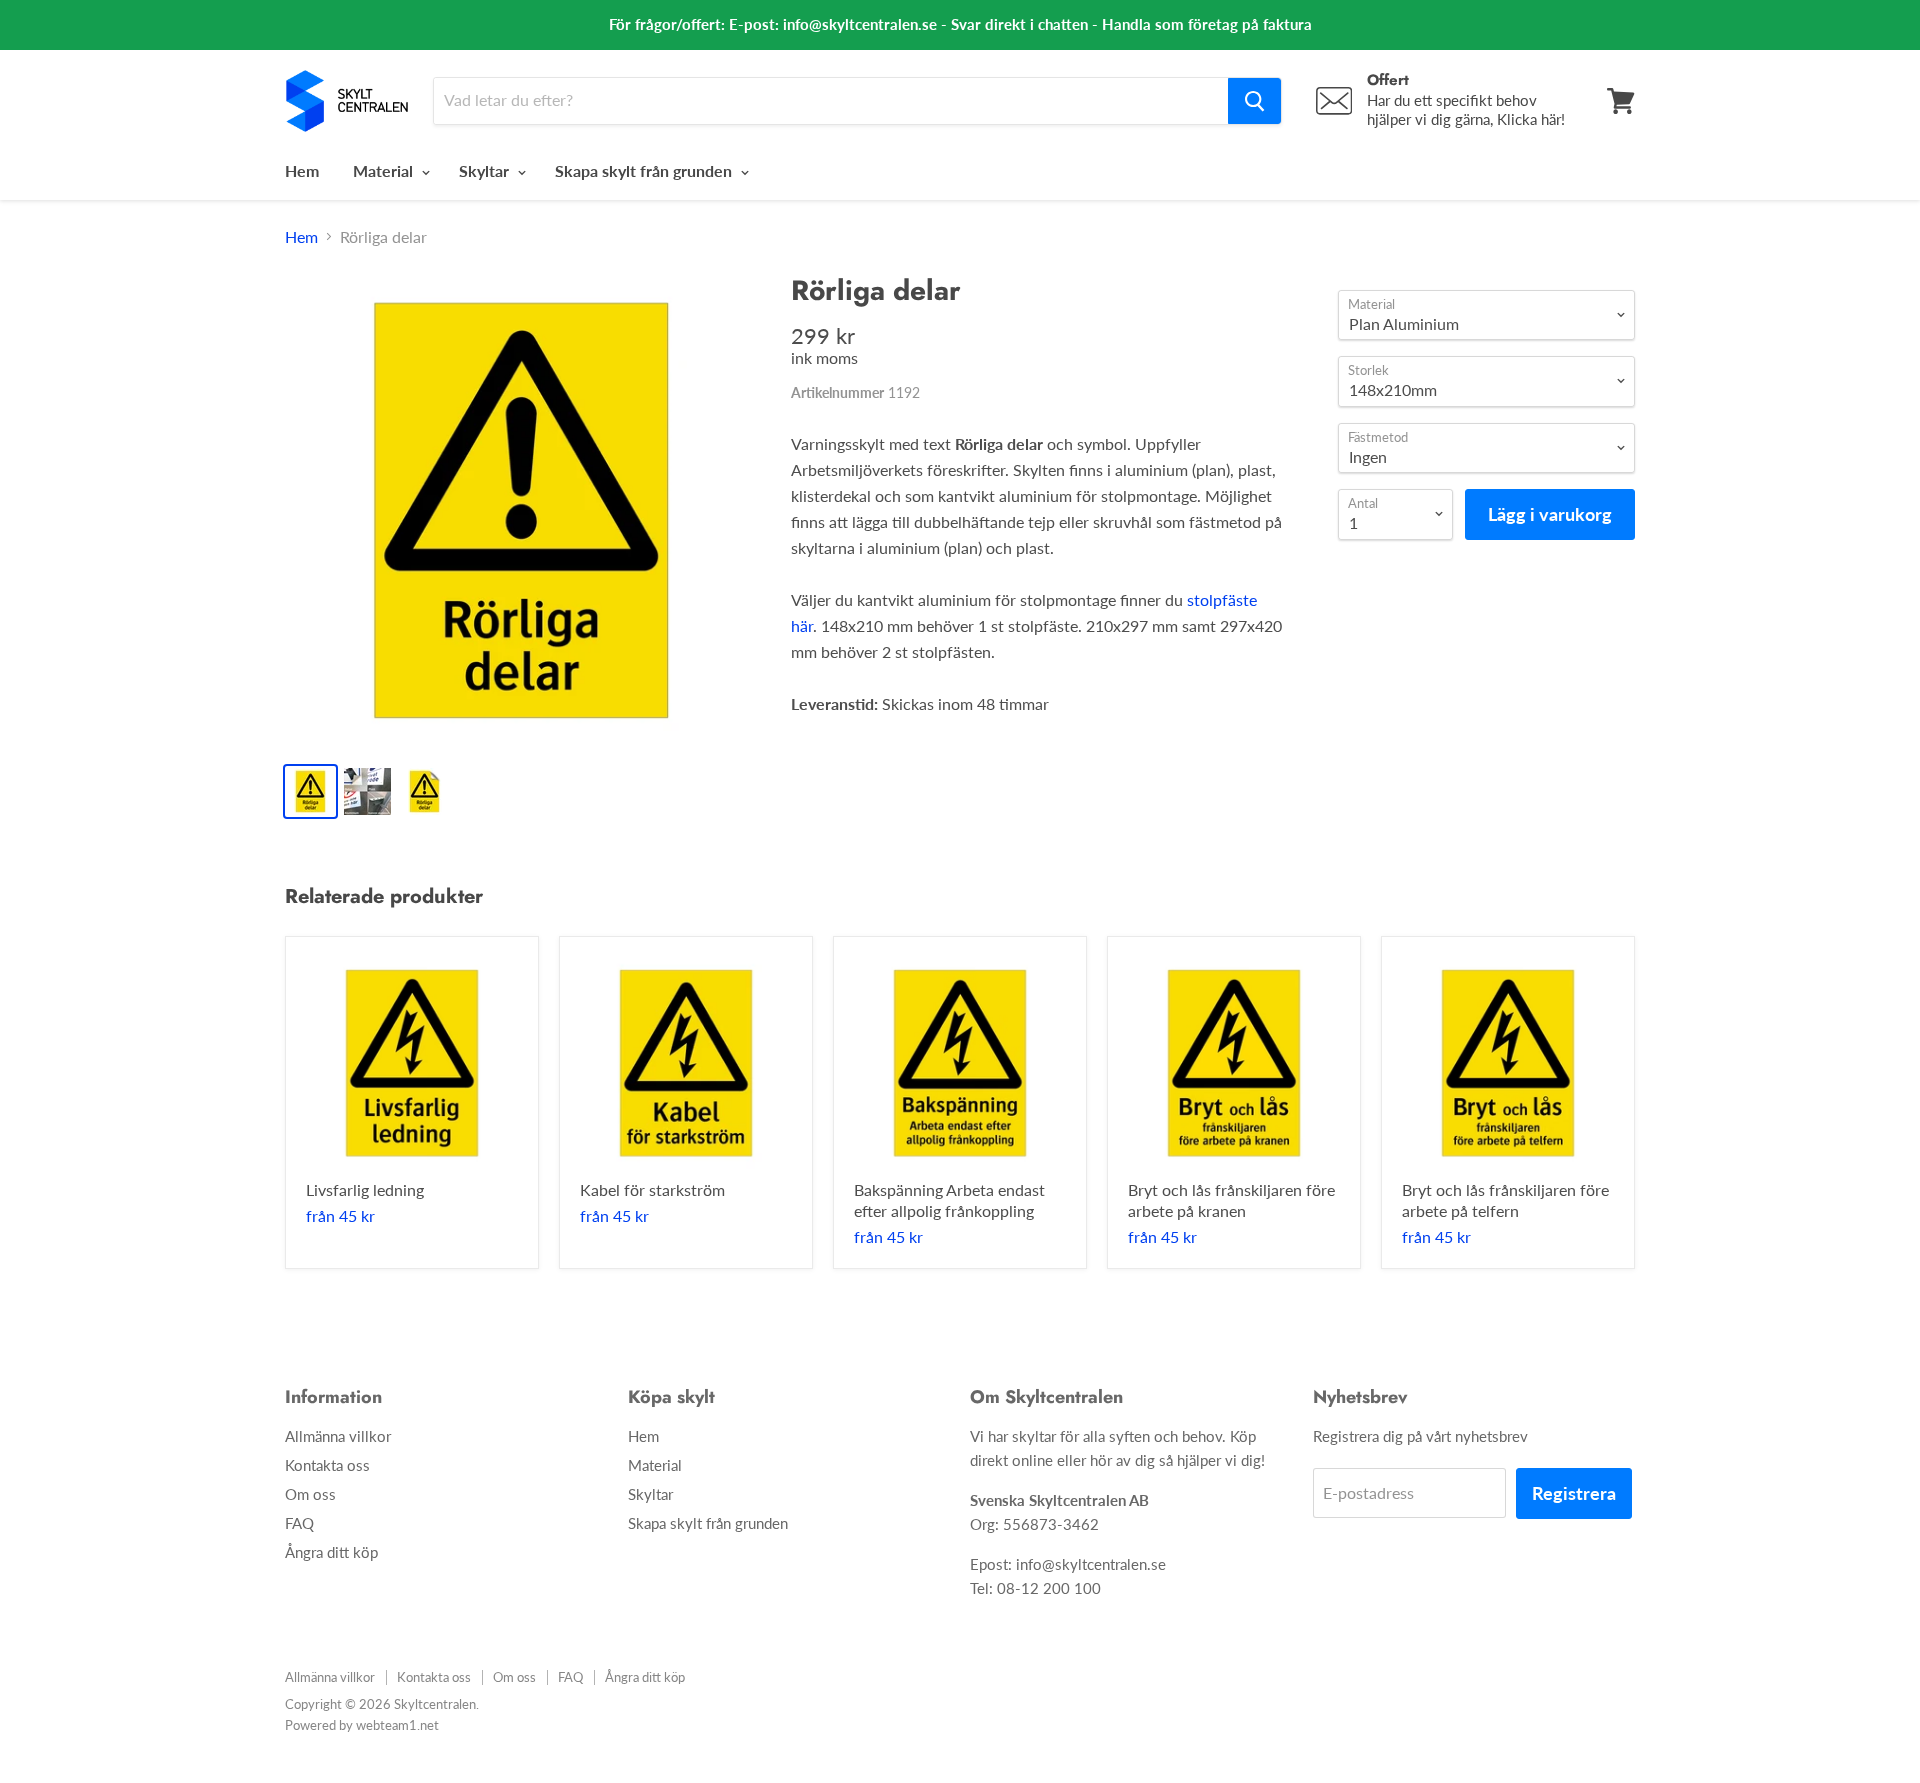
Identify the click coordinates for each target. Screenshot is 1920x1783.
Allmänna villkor (338, 1436)
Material (385, 170)
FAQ (299, 1523)
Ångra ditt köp (331, 1552)
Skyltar (486, 170)
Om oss (310, 1494)
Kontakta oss (327, 1465)
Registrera (1574, 1493)
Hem (302, 170)
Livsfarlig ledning (365, 1189)
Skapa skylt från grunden (645, 170)
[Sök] (1254, 101)
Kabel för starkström (652, 1189)
